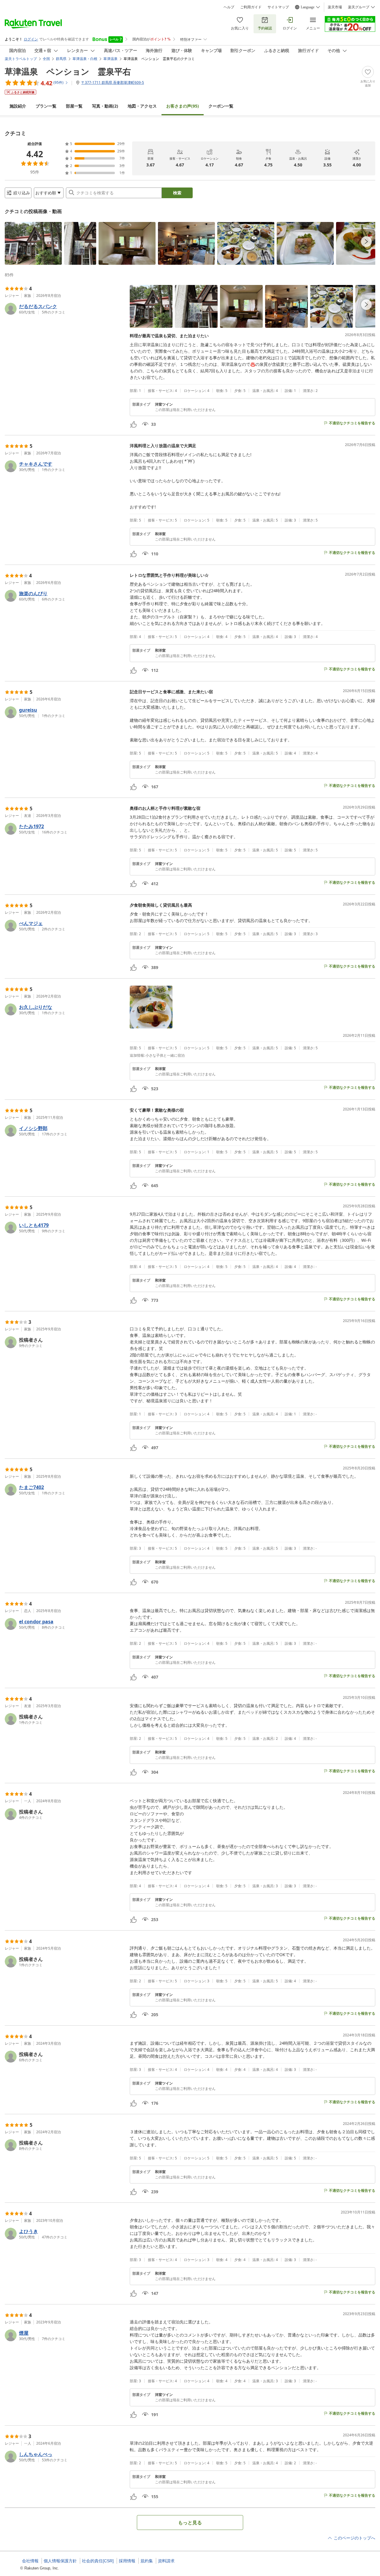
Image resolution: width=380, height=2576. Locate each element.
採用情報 (127, 2561)
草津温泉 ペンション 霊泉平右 (68, 71)
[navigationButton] (366, 242)
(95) (183, 106)
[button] (33, 243)
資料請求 (166, 2561)
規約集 (147, 2561)
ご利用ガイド (251, 7)
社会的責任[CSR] (98, 2561)
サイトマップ (278, 7)
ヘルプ (229, 7)
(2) (105, 106)
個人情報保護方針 (60, 2561)
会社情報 (30, 2561)
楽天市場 (335, 7)
